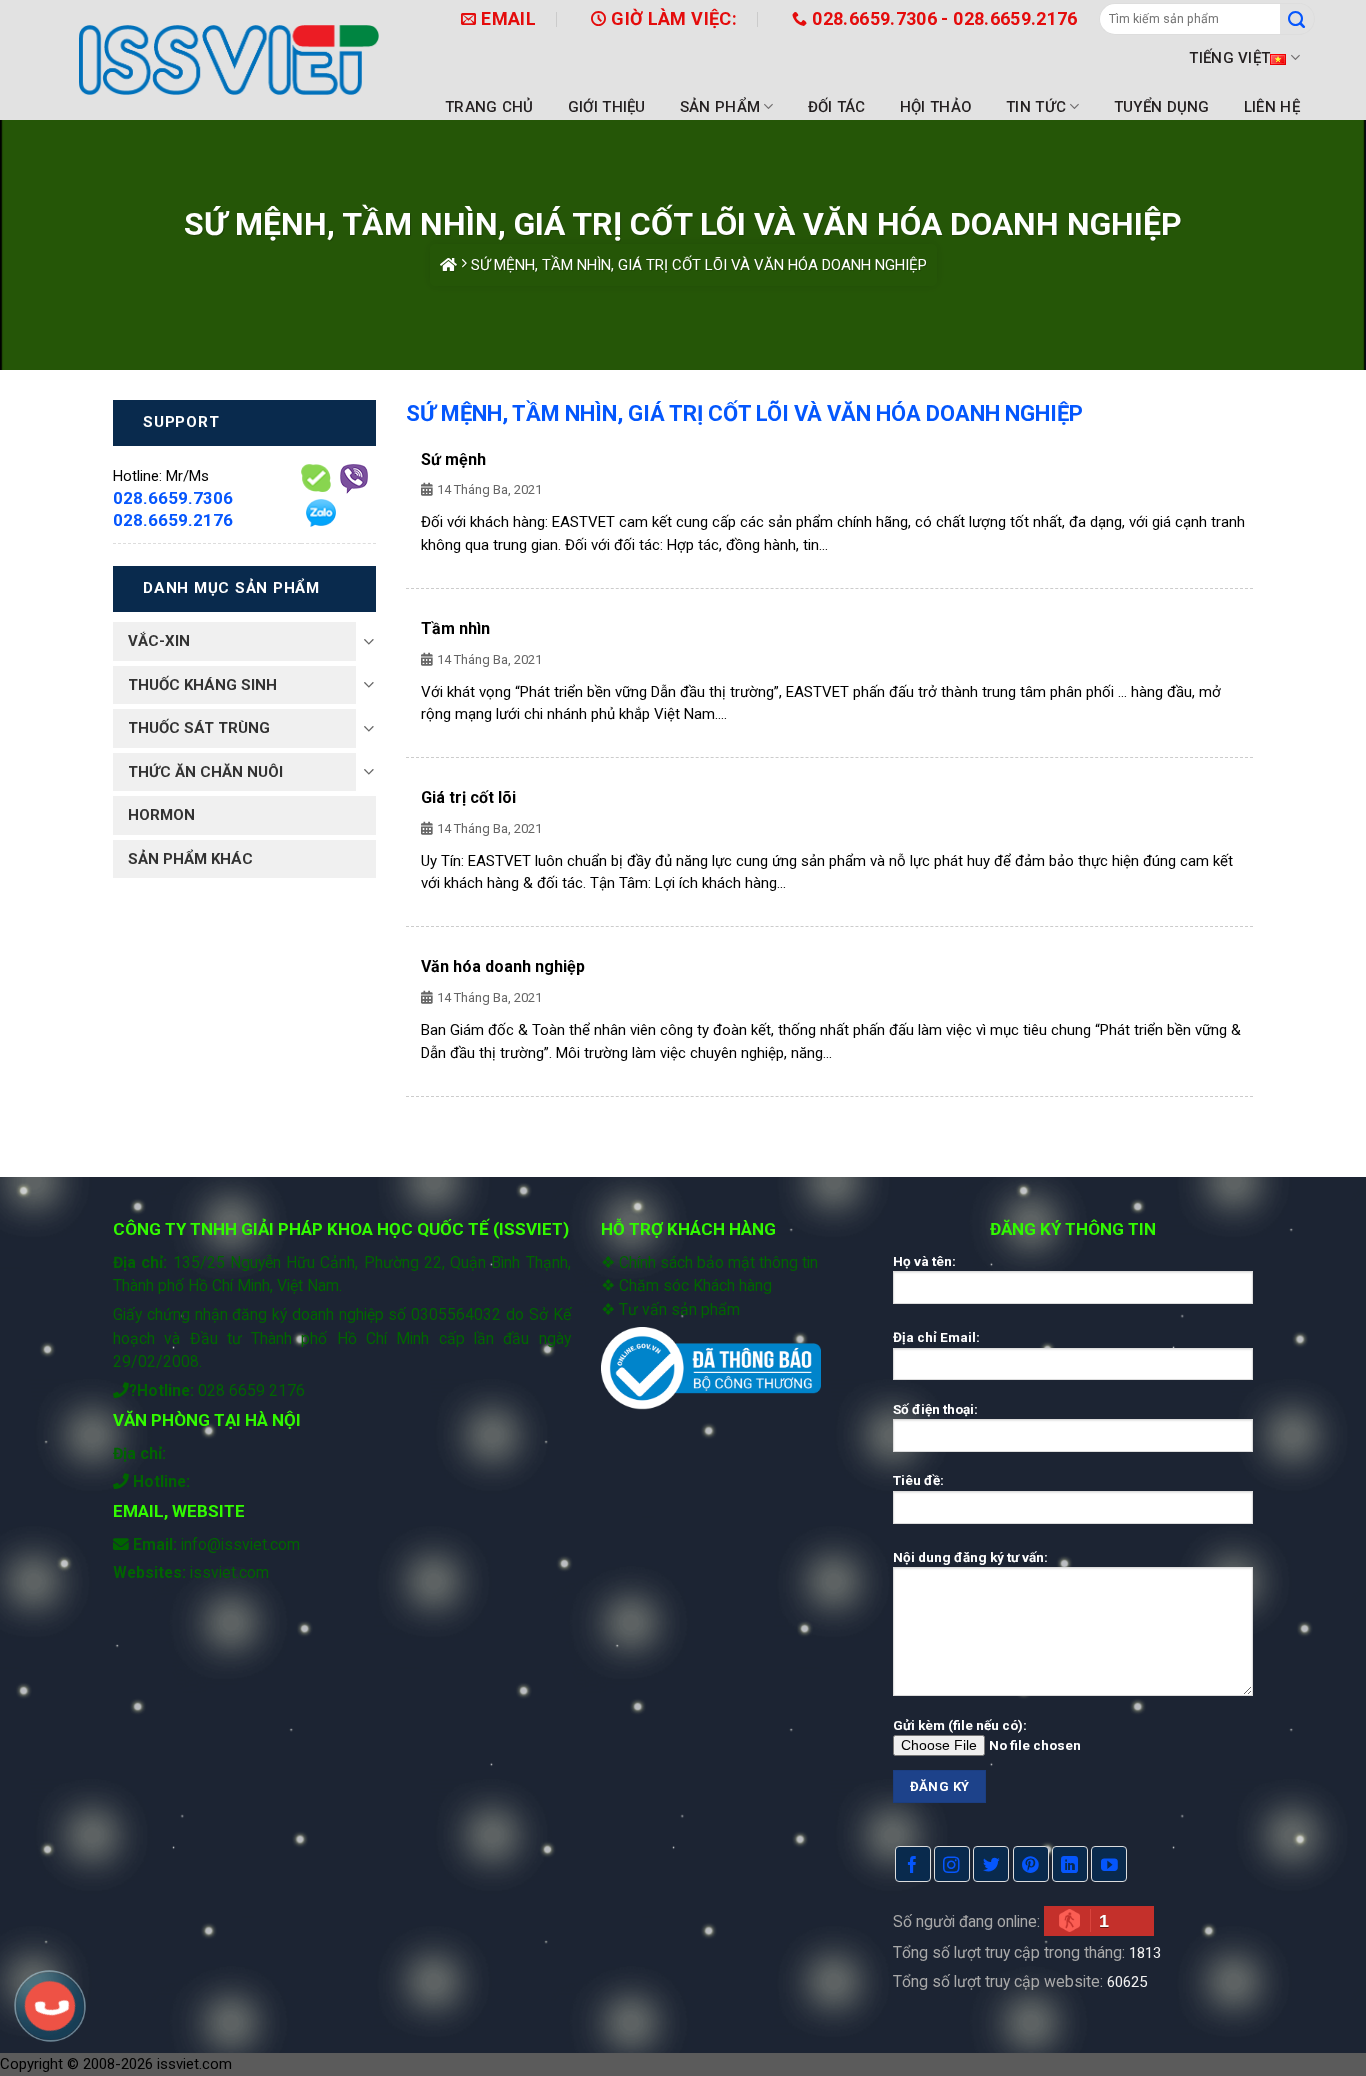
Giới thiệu (607, 107)
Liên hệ (1272, 107)
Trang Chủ (489, 107)
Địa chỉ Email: (936, 1337)
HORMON (161, 815)
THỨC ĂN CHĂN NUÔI (205, 772)
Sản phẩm (720, 107)
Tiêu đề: (918, 1480)
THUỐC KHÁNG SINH (202, 685)
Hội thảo (936, 107)
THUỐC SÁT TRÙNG (199, 728)
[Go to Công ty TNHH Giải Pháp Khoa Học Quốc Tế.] (448, 265)
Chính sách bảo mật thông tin (718, 1262)
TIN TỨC (1036, 107)
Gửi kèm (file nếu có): (960, 1725)
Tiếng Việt (1229, 58)
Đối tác (837, 107)
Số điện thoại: (935, 1409)
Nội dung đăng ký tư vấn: (970, 1557)
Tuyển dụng (1162, 107)
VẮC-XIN (159, 641)
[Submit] (1297, 19)
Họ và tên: (924, 1261)
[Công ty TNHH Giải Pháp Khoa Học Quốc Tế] (229, 60)
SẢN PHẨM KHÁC (190, 859)
